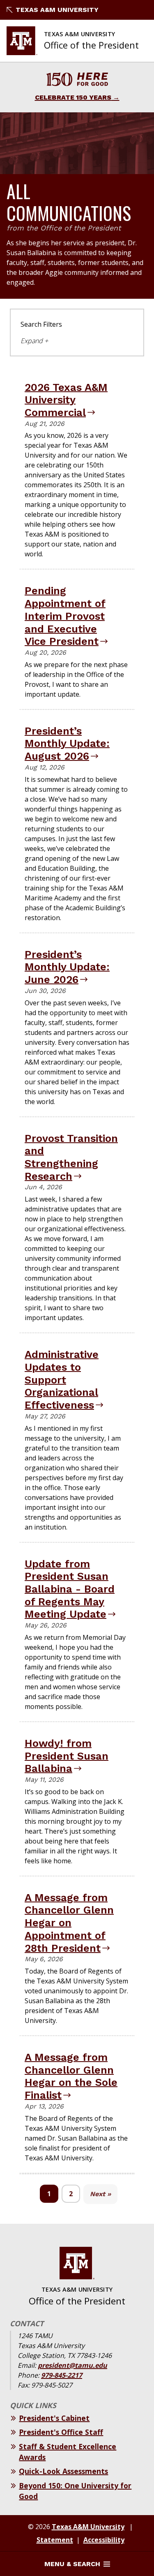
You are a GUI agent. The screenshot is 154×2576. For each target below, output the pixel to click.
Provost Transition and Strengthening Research (71, 1157)
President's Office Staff (61, 2432)
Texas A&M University (57, 10)
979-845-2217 (62, 2375)
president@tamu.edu (72, 2365)
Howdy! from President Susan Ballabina (67, 1756)
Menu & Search (72, 2564)
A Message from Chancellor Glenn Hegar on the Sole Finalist (71, 2076)
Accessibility (104, 2540)
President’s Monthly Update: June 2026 (67, 967)
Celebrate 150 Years (73, 97)
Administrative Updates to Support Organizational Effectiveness (62, 1380)
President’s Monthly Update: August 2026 (67, 743)
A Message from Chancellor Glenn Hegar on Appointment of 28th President (69, 1923)
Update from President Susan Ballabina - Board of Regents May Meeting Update (70, 1589)
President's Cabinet (54, 2418)
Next (98, 2194)
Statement (55, 2540)
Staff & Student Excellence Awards (68, 2452)
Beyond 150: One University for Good (75, 2491)
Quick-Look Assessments (63, 2471)
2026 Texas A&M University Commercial (66, 400)
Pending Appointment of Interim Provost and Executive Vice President (65, 616)
